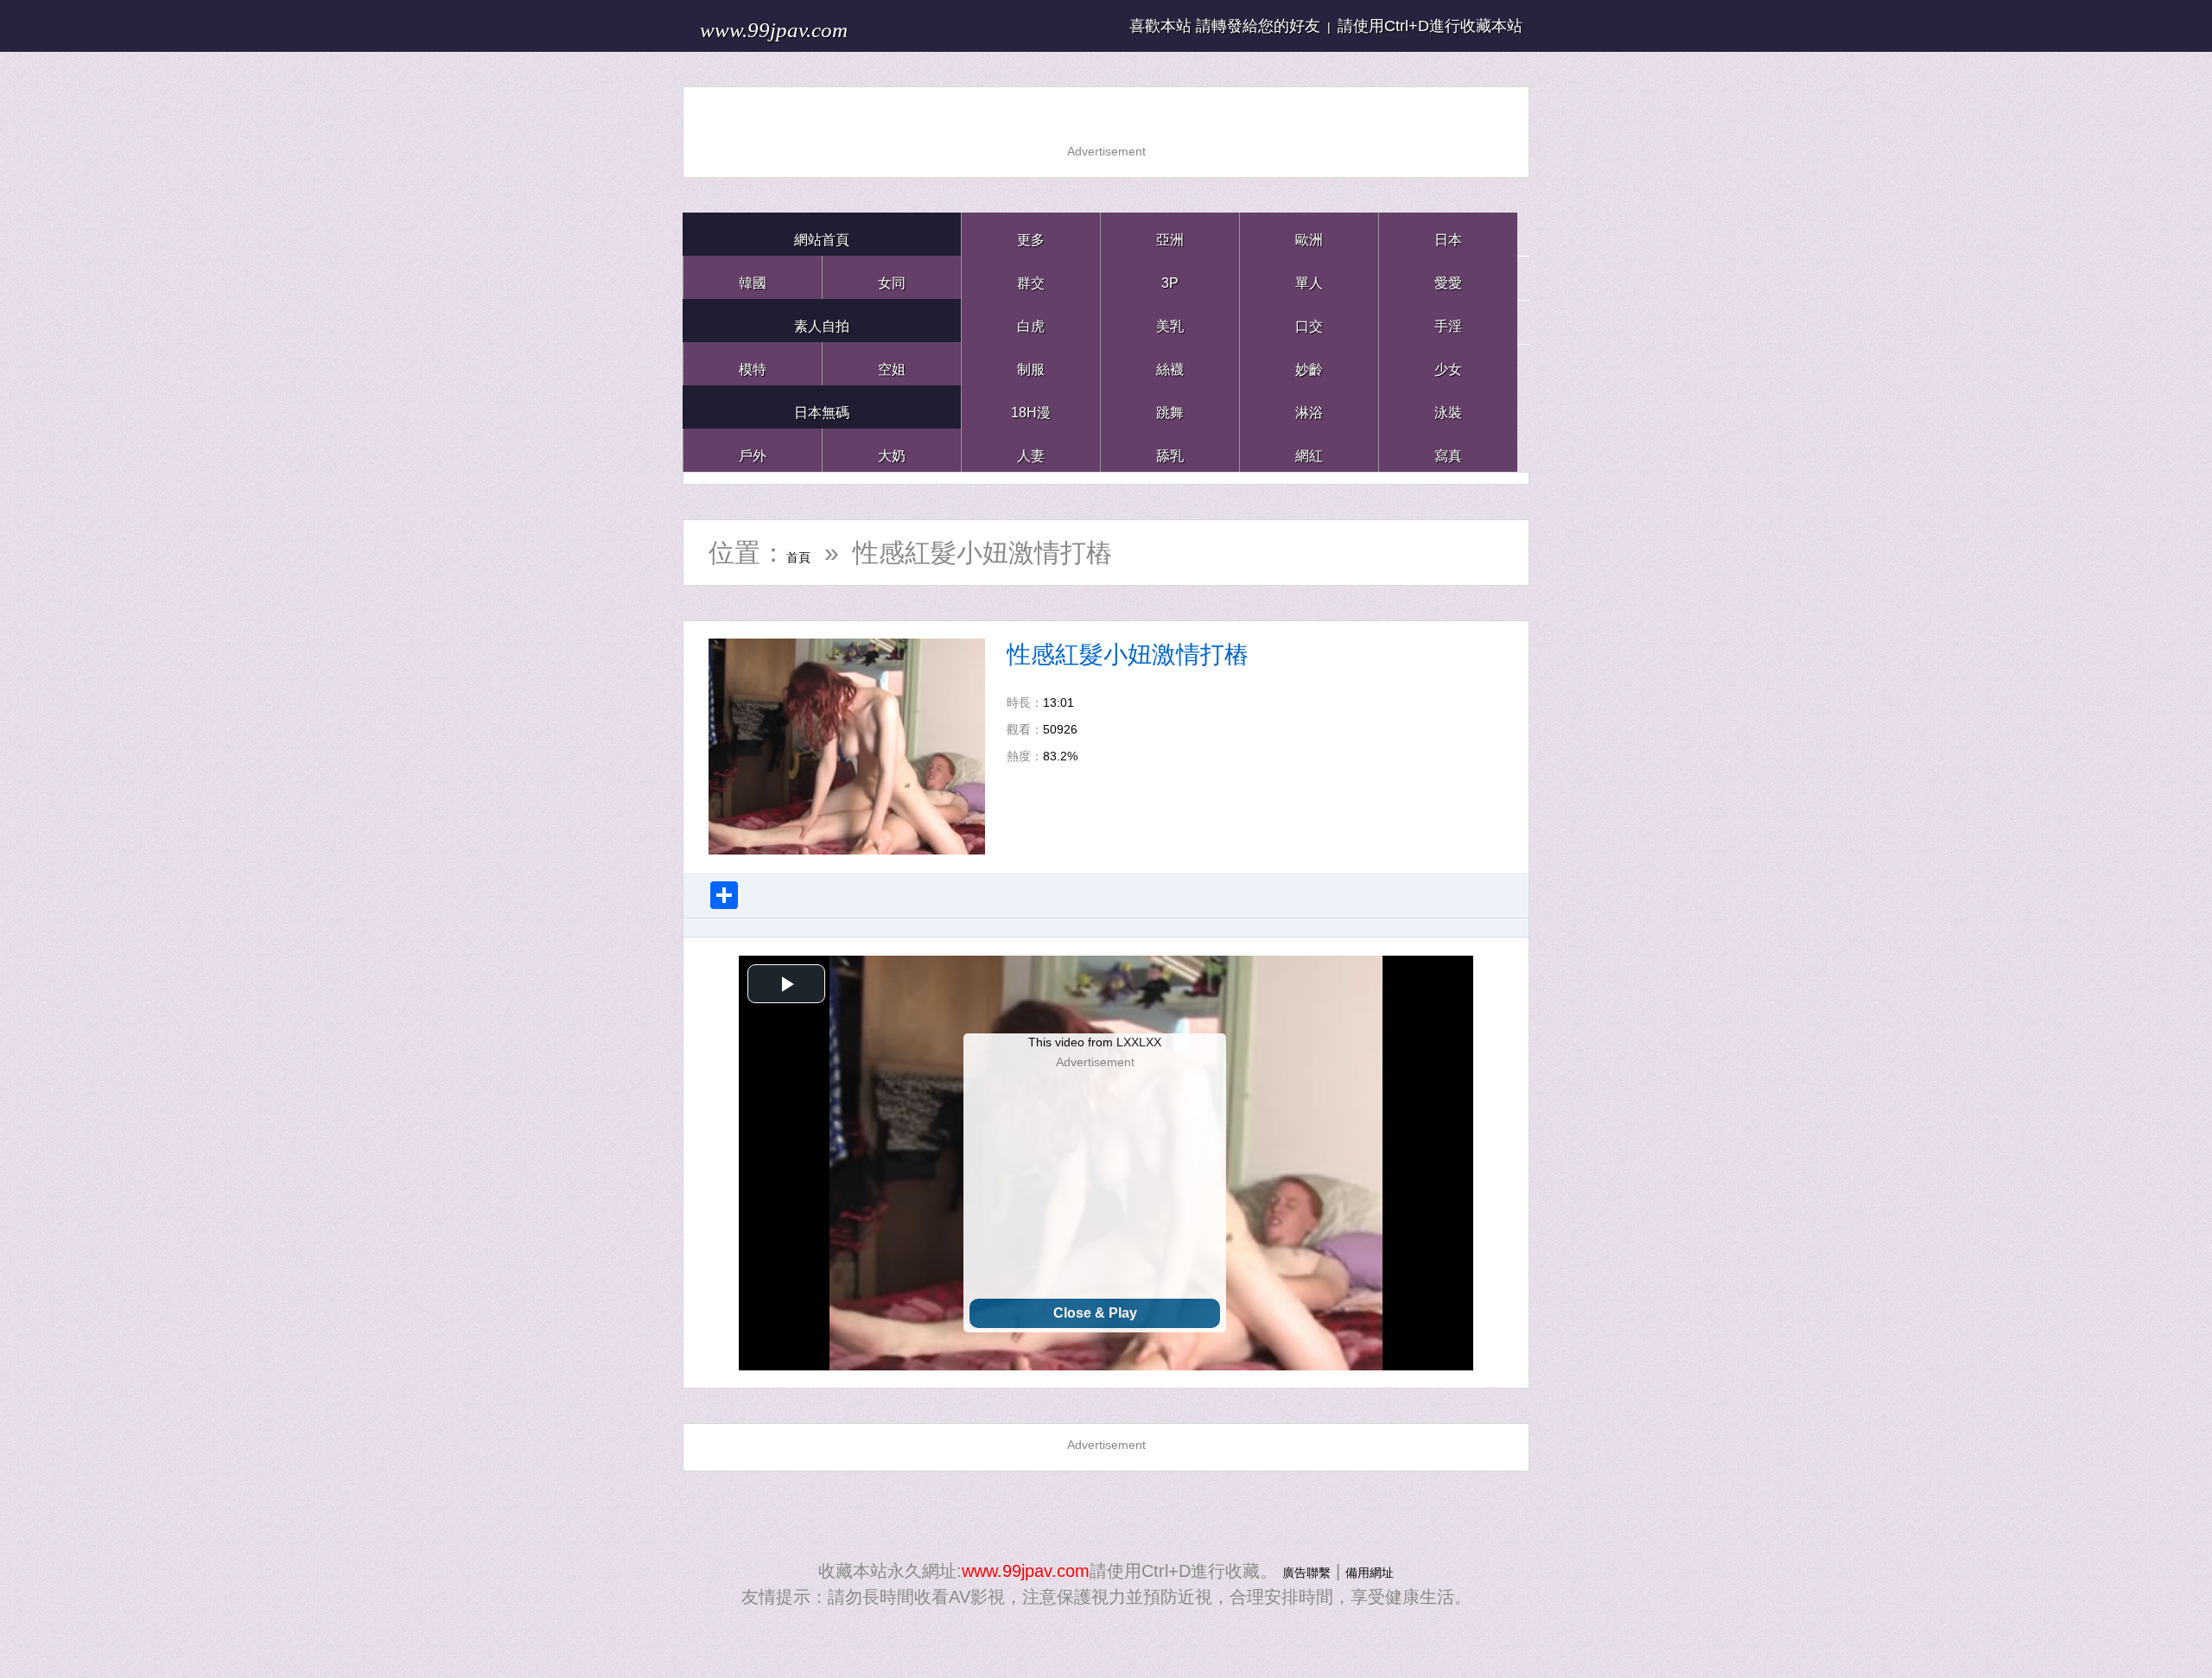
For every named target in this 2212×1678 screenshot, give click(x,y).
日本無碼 (822, 407)
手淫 (1448, 320)
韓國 (753, 277)
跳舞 (1170, 407)
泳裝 (1448, 407)
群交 (1031, 277)
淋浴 (1309, 407)
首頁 (812, 553)
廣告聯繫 (1296, 1571)
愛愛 (1448, 277)
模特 (753, 363)
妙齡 (1309, 363)
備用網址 (1380, 1571)
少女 (1448, 363)
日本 (1448, 234)
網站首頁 (822, 234)
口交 (1309, 320)
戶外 (753, 450)
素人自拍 (822, 320)
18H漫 (1031, 407)
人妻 (1031, 450)
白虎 (1031, 320)
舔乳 (1170, 450)
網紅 (1309, 450)
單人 (1309, 277)
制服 (1031, 363)
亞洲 (1170, 234)
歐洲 (1309, 234)
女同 (892, 277)
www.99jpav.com (817, 25)
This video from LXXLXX (1095, 1042)
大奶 (892, 450)
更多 (1031, 234)
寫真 (1448, 450)
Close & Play (1095, 1313)
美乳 (1170, 320)
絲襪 (1170, 363)
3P (1170, 277)
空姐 (892, 363)
